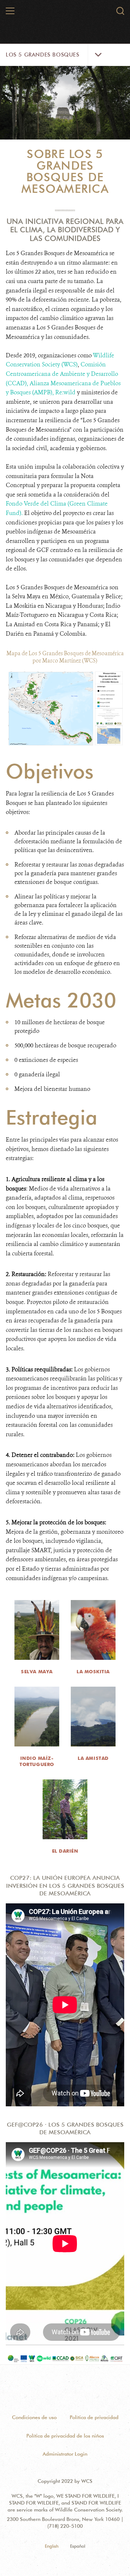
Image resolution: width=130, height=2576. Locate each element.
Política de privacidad (94, 2417)
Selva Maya (37, 1671)
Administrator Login (65, 2454)
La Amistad (93, 1758)
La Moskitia (93, 1671)
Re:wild (65, 392)
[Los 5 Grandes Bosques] (65, 16)
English (52, 2546)
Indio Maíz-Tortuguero (37, 1761)
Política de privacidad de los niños (65, 2436)
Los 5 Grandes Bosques (43, 55)
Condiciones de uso (34, 2417)
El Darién (65, 1851)
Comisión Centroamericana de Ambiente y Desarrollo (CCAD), (62, 374)
